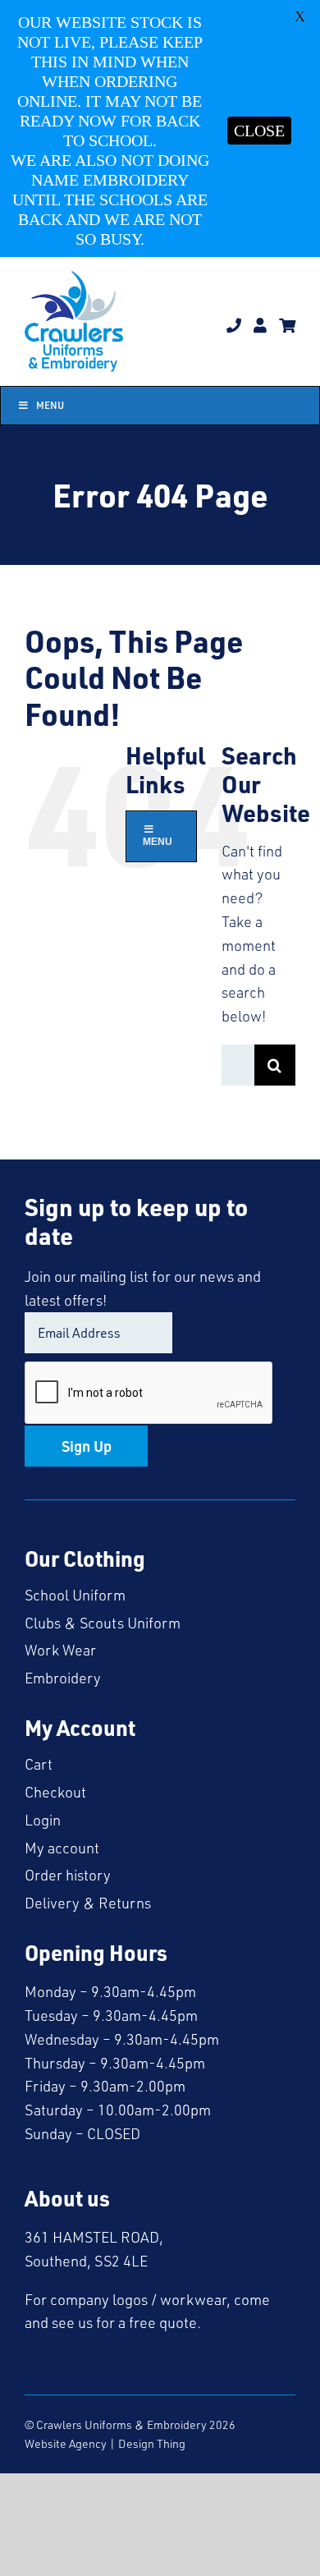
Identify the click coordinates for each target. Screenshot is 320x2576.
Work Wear (60, 1650)
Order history (68, 1875)
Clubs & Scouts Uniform (103, 1623)
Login (43, 1820)
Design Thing (152, 2443)
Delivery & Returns (88, 1903)
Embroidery (63, 1678)
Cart (39, 1764)
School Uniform (75, 1595)
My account (62, 1848)
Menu (50, 405)
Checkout (55, 1792)
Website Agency (66, 2443)
